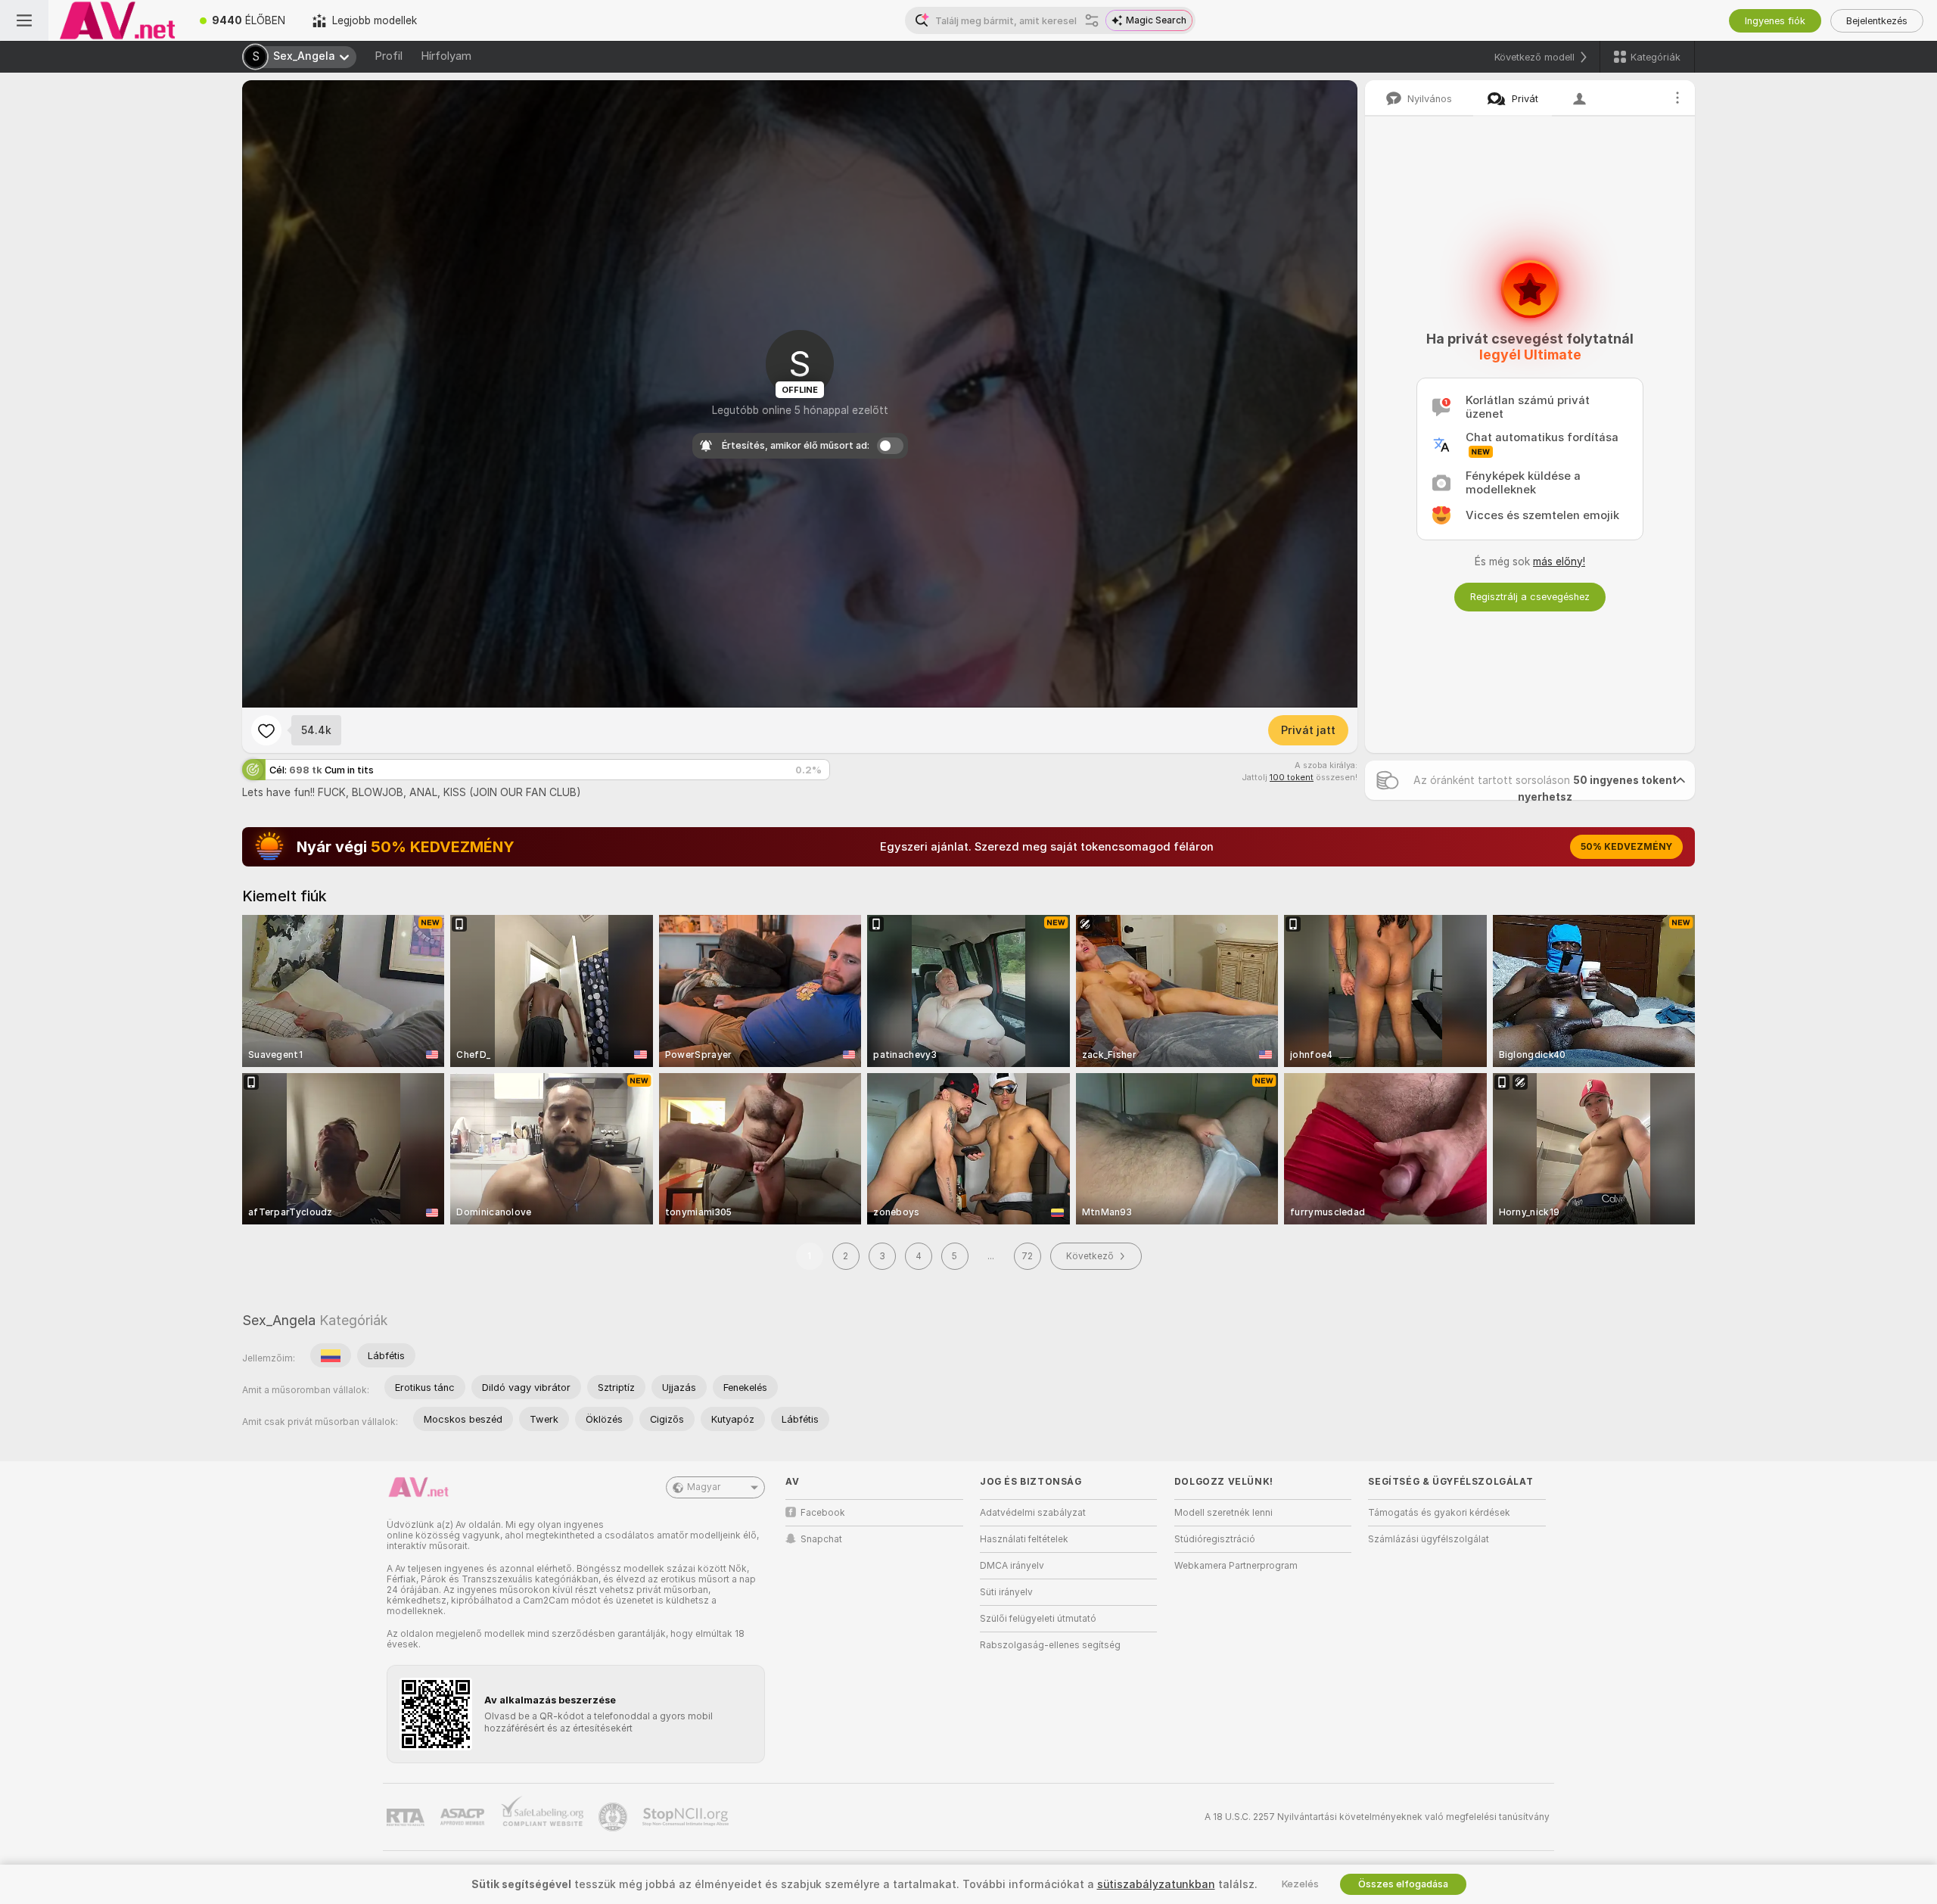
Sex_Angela (279, 1320)
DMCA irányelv (1012, 1566)
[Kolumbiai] (331, 1355)
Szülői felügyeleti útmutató (1038, 1619)
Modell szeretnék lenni (1223, 1513)
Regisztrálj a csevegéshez (1530, 597)
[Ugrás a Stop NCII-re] (687, 1817)
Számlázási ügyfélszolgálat (1429, 1539)
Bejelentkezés (1877, 21)
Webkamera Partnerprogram (1236, 1566)
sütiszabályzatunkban (1156, 1884)
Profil (389, 56)
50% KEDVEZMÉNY (1626, 847)
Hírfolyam (446, 56)
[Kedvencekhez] (266, 730)
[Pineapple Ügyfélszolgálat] (614, 1817)
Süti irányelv (1006, 1592)
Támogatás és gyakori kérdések (1439, 1513)
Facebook (823, 1513)
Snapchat (821, 1539)
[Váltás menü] (24, 20)
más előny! (1559, 562)
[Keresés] (1092, 20)
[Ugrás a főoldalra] (117, 20)
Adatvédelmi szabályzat (1033, 1513)
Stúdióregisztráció (1215, 1539)
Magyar (704, 1487)
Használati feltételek (1024, 1539)
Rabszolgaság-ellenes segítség (1050, 1645)
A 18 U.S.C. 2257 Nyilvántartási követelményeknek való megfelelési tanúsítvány (1377, 1817)
